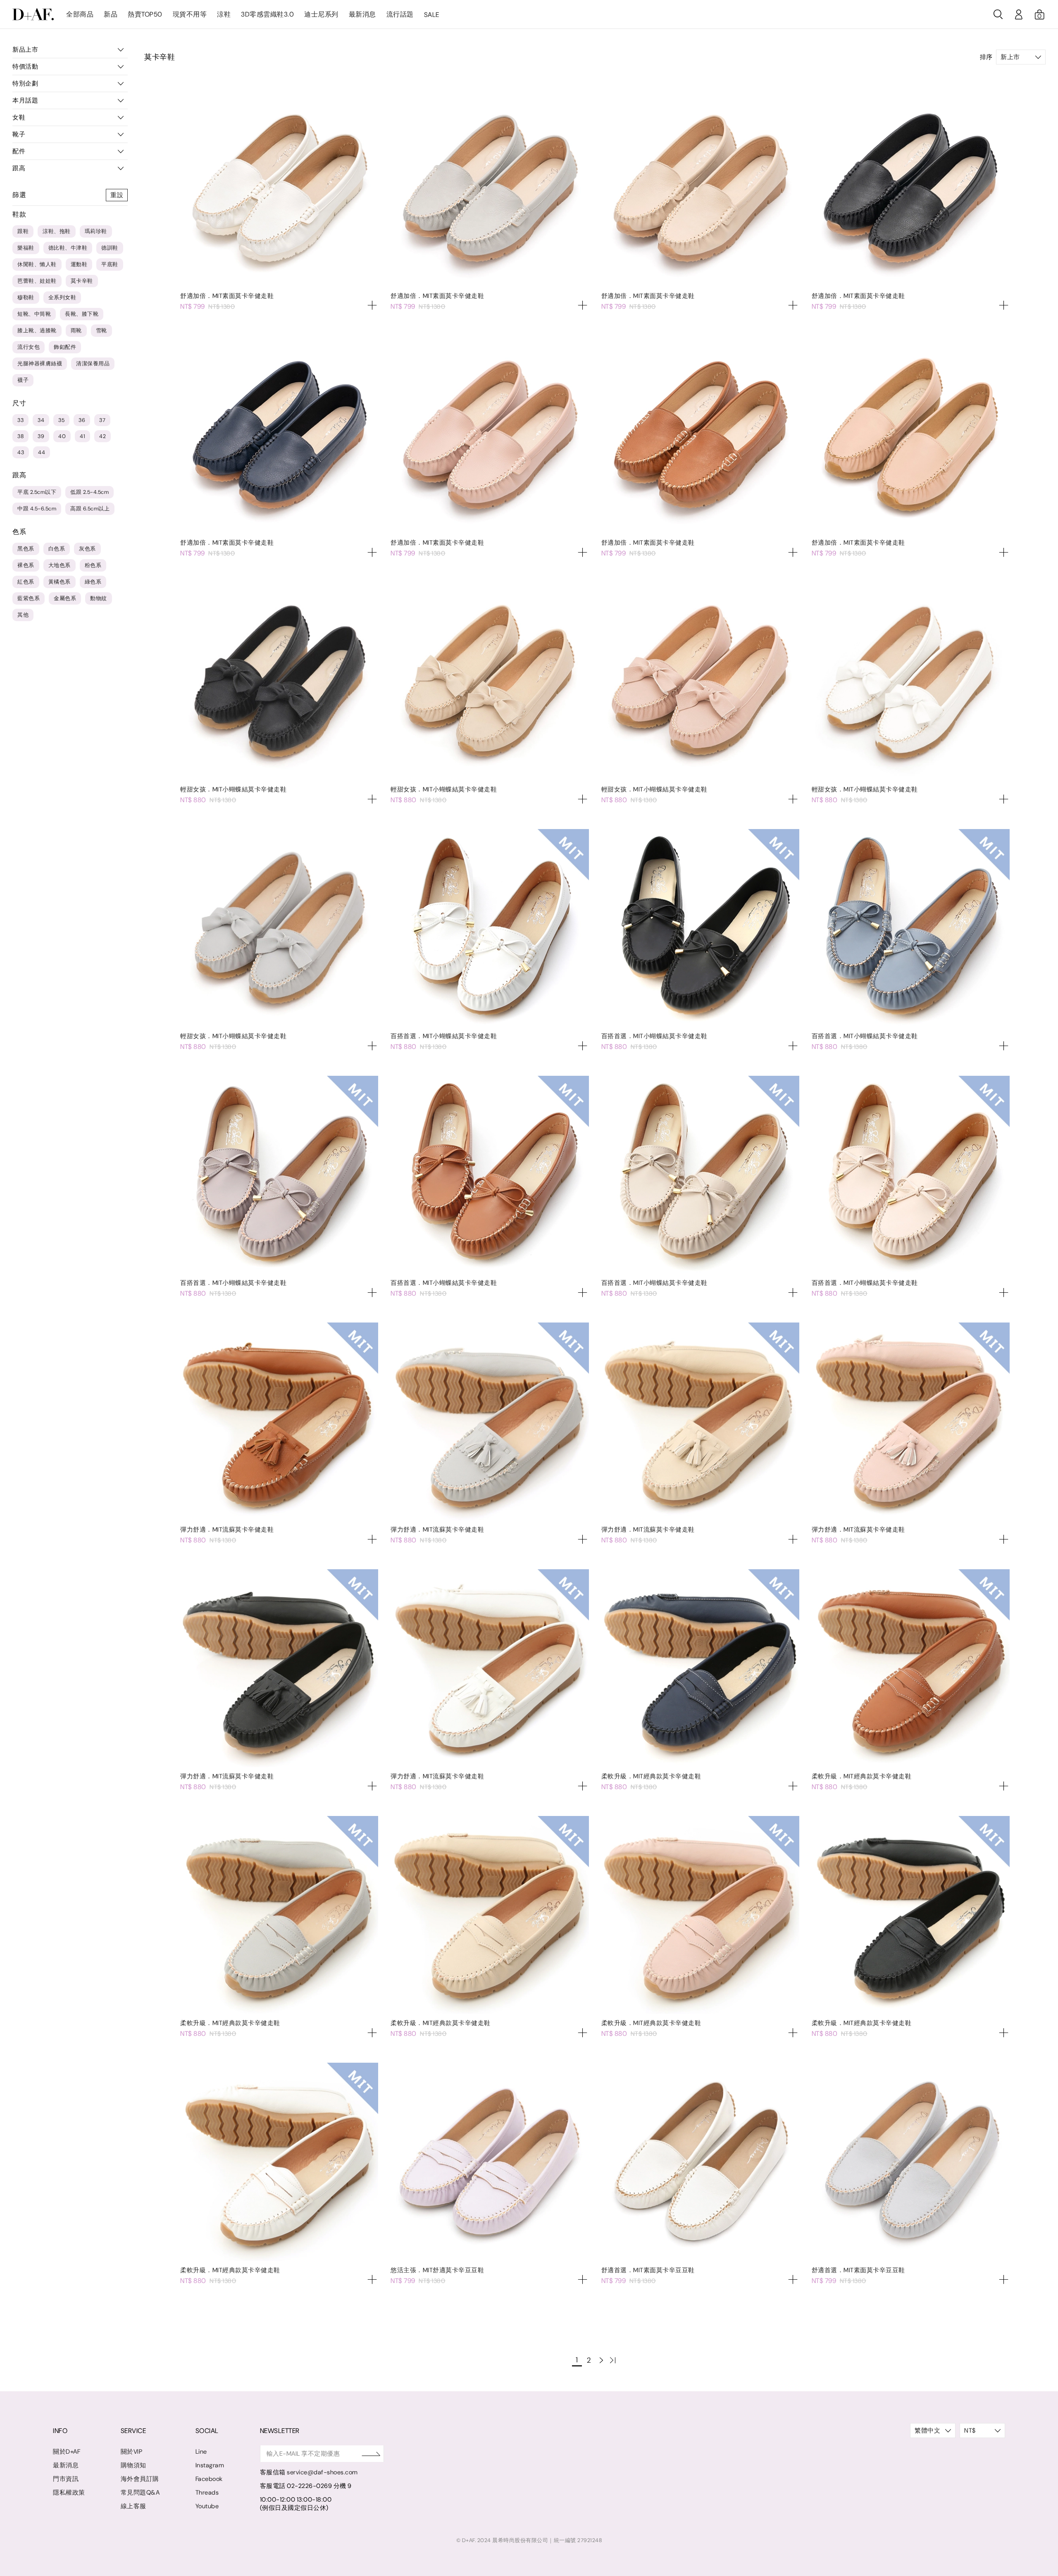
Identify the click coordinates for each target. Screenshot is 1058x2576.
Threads (207, 2493)
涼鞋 (224, 14)
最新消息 (362, 14)
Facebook (209, 2479)
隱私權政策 (69, 2493)
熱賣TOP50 (145, 14)
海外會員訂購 (140, 2479)
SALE (432, 15)
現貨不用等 (190, 14)
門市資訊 (66, 2479)
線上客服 (133, 2506)
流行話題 (400, 14)
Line (201, 2452)
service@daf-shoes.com (322, 2472)
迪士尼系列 (321, 14)
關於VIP (132, 2452)
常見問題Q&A (140, 2493)
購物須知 (133, 2465)
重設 (117, 195)
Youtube (207, 2506)
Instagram (210, 2465)
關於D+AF (67, 2452)
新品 (111, 14)
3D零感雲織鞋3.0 (267, 14)
